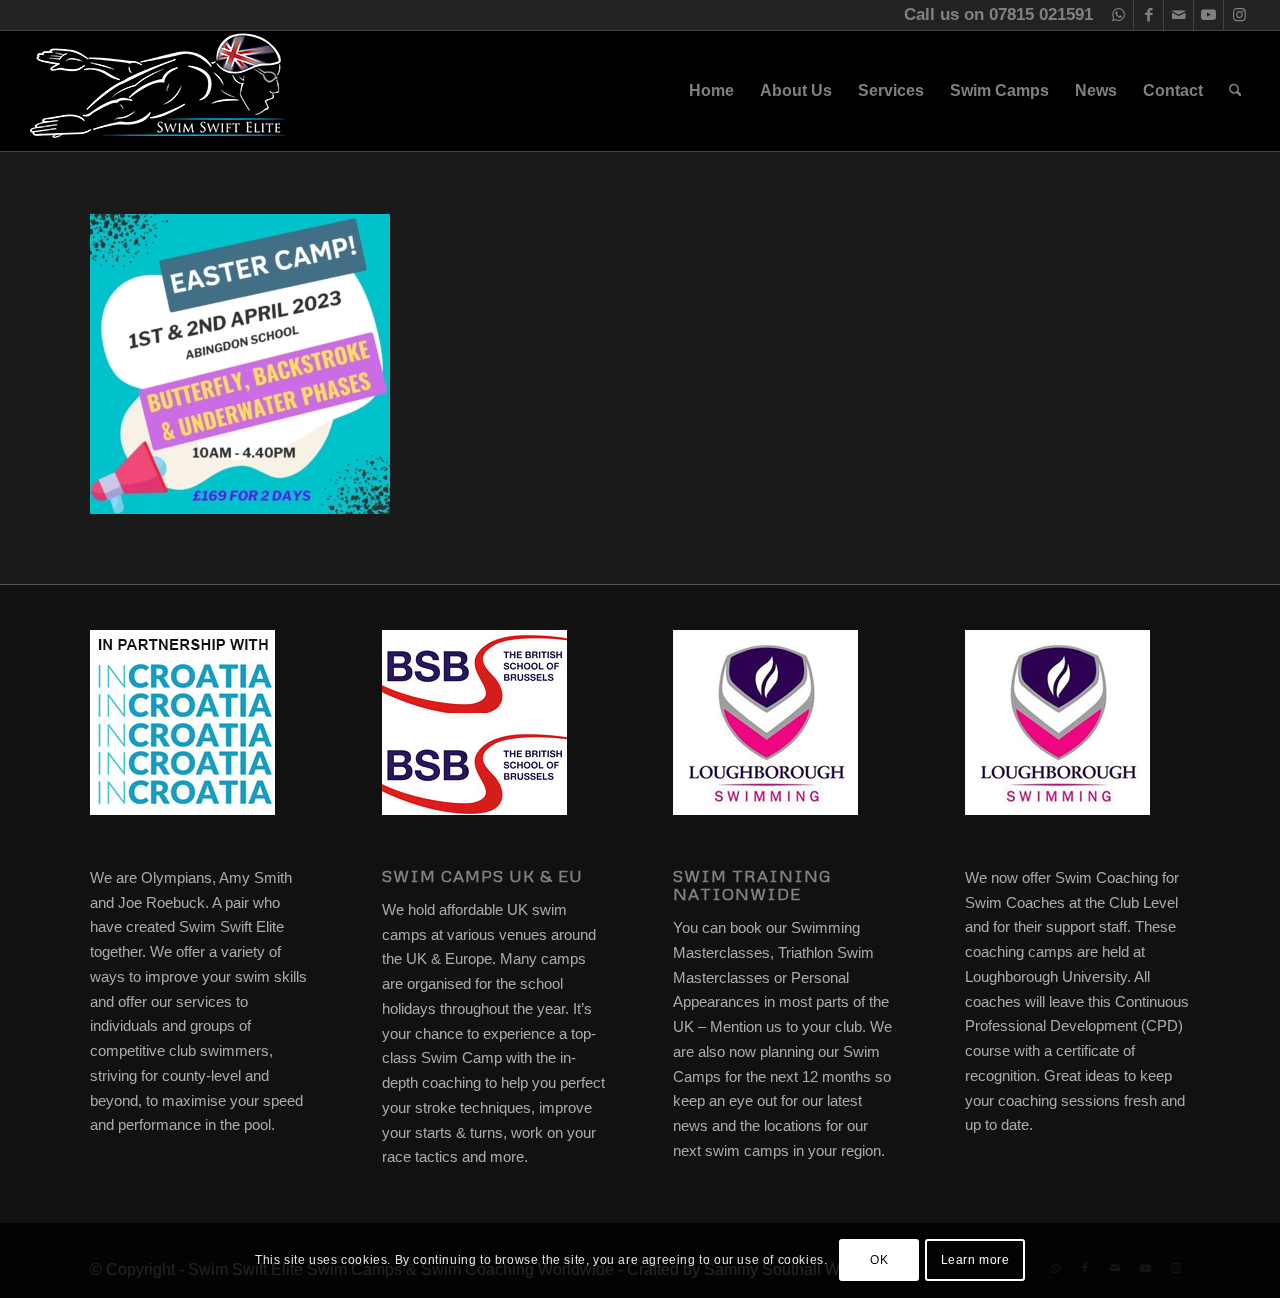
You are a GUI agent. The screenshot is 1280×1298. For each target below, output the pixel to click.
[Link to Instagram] (1239, 15)
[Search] (1235, 91)
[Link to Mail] (1178, 15)
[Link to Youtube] (1208, 15)
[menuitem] (711, 91)
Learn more (975, 1260)
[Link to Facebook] (1148, 15)
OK (879, 1260)
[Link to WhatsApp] (1118, 15)
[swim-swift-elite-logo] (158, 91)
